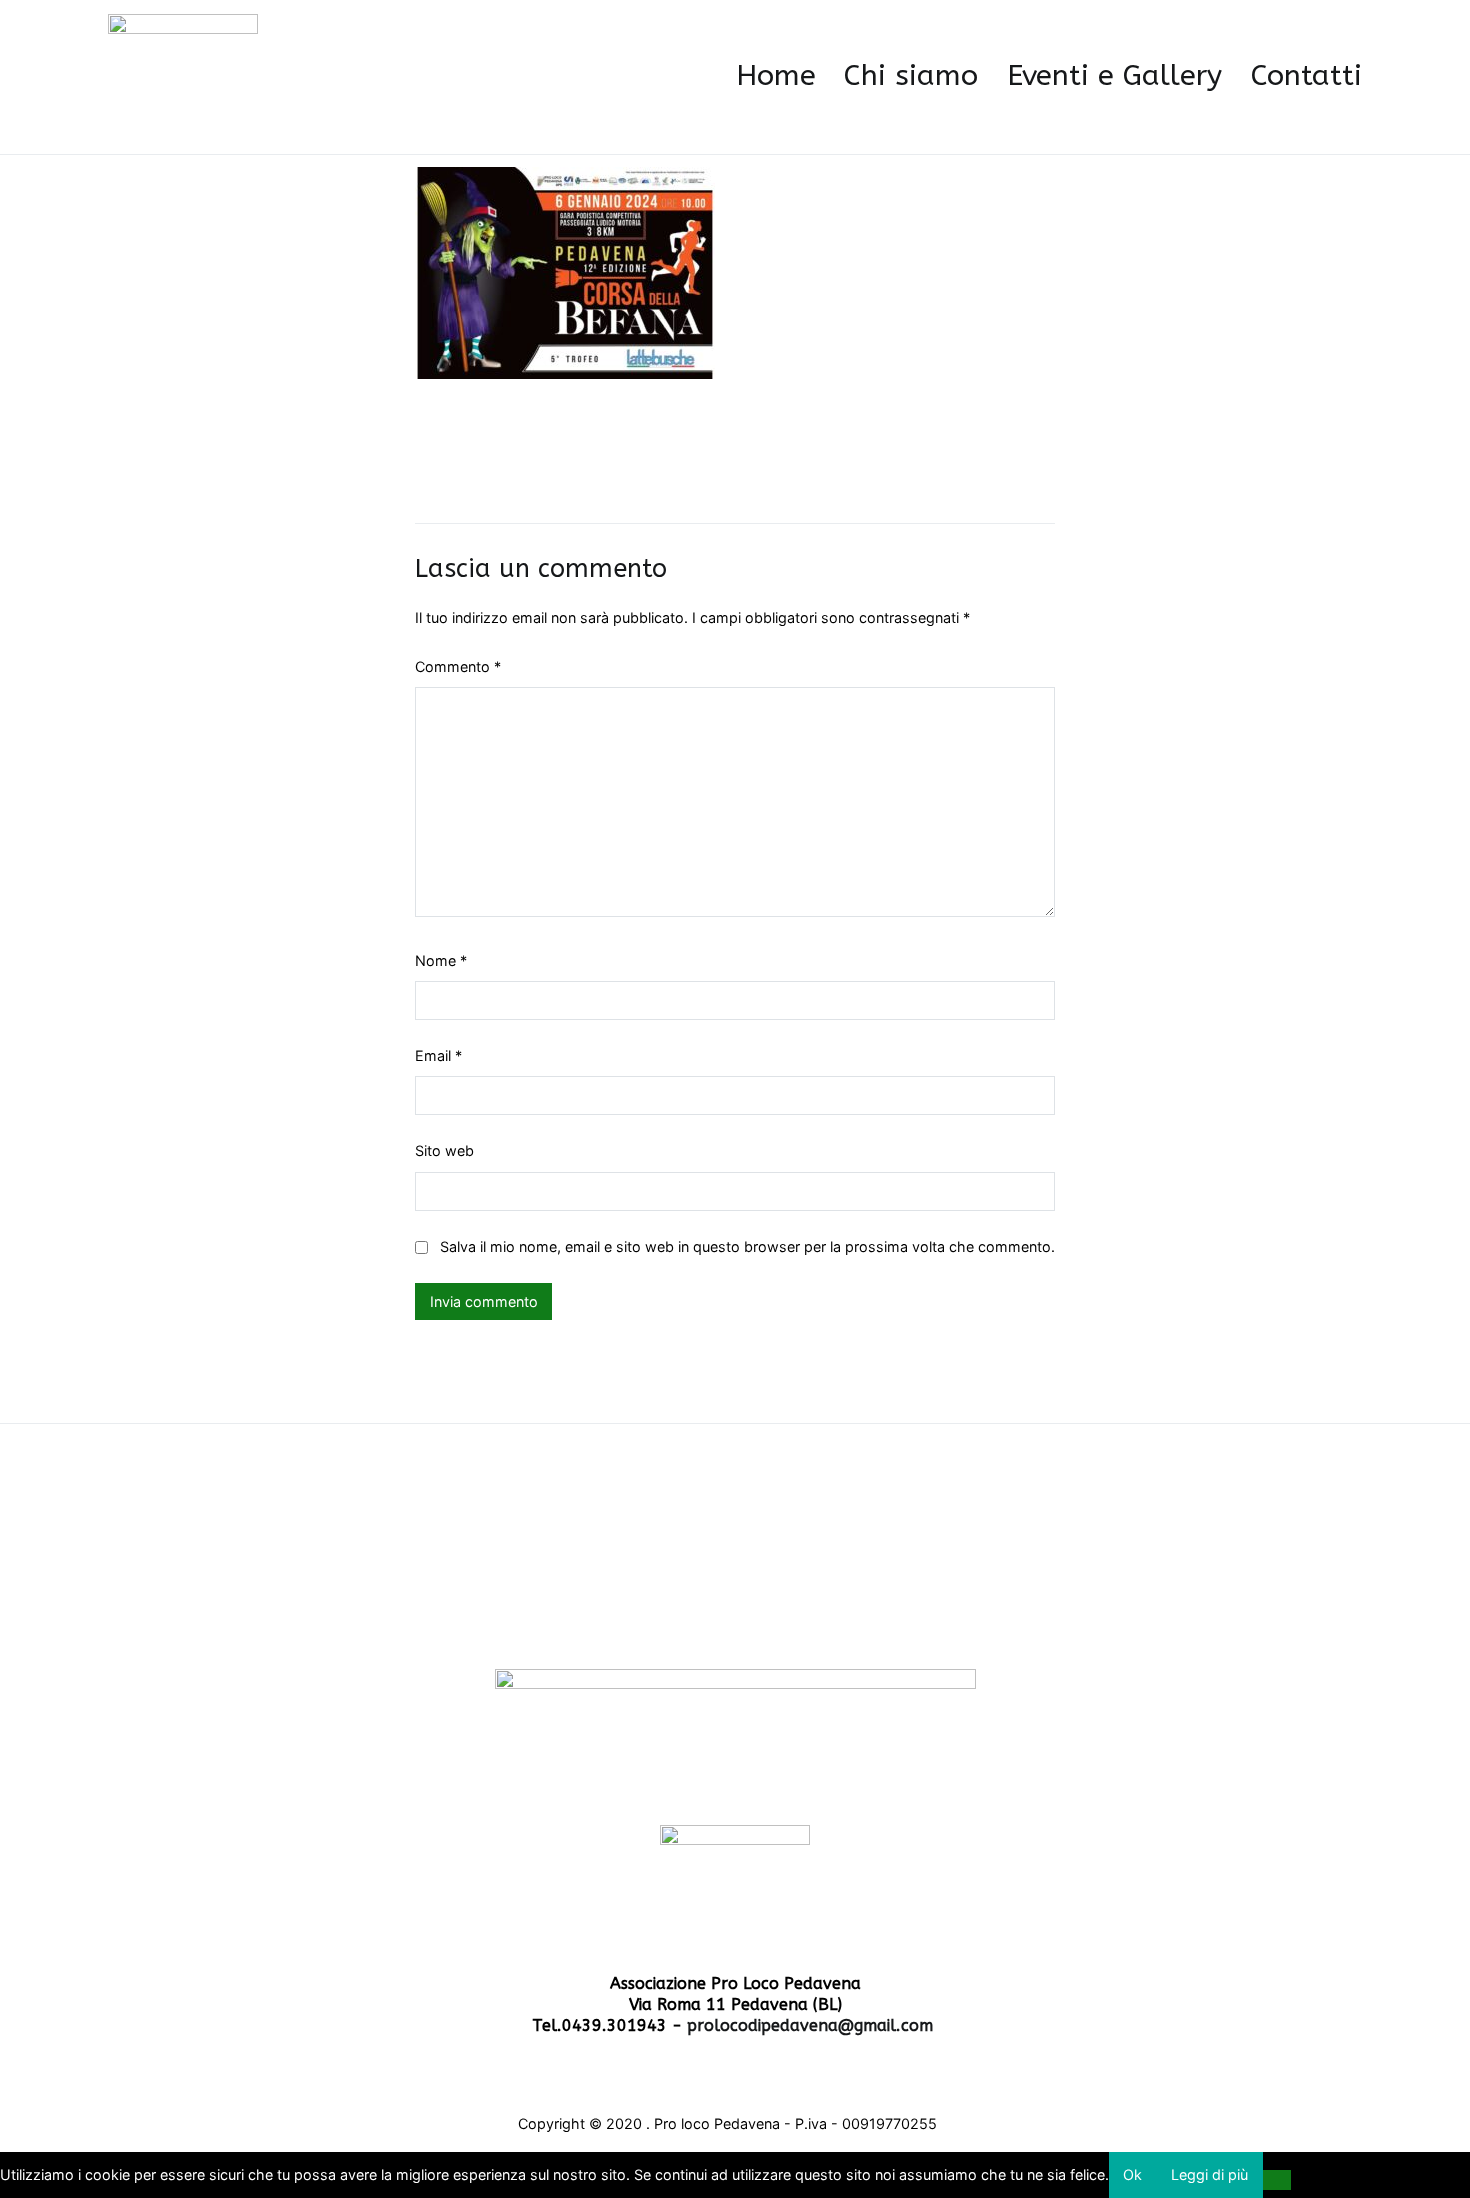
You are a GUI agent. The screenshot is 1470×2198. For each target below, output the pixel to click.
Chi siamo (911, 76)
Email (438, 1055)
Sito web (444, 1150)
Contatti (1306, 76)
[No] (1277, 2180)
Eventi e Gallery (1114, 76)
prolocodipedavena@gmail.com (812, 2025)
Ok (1132, 2174)
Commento (458, 666)
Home (776, 76)
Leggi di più (1209, 2174)
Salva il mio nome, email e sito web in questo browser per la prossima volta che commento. (747, 1246)
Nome (441, 960)
